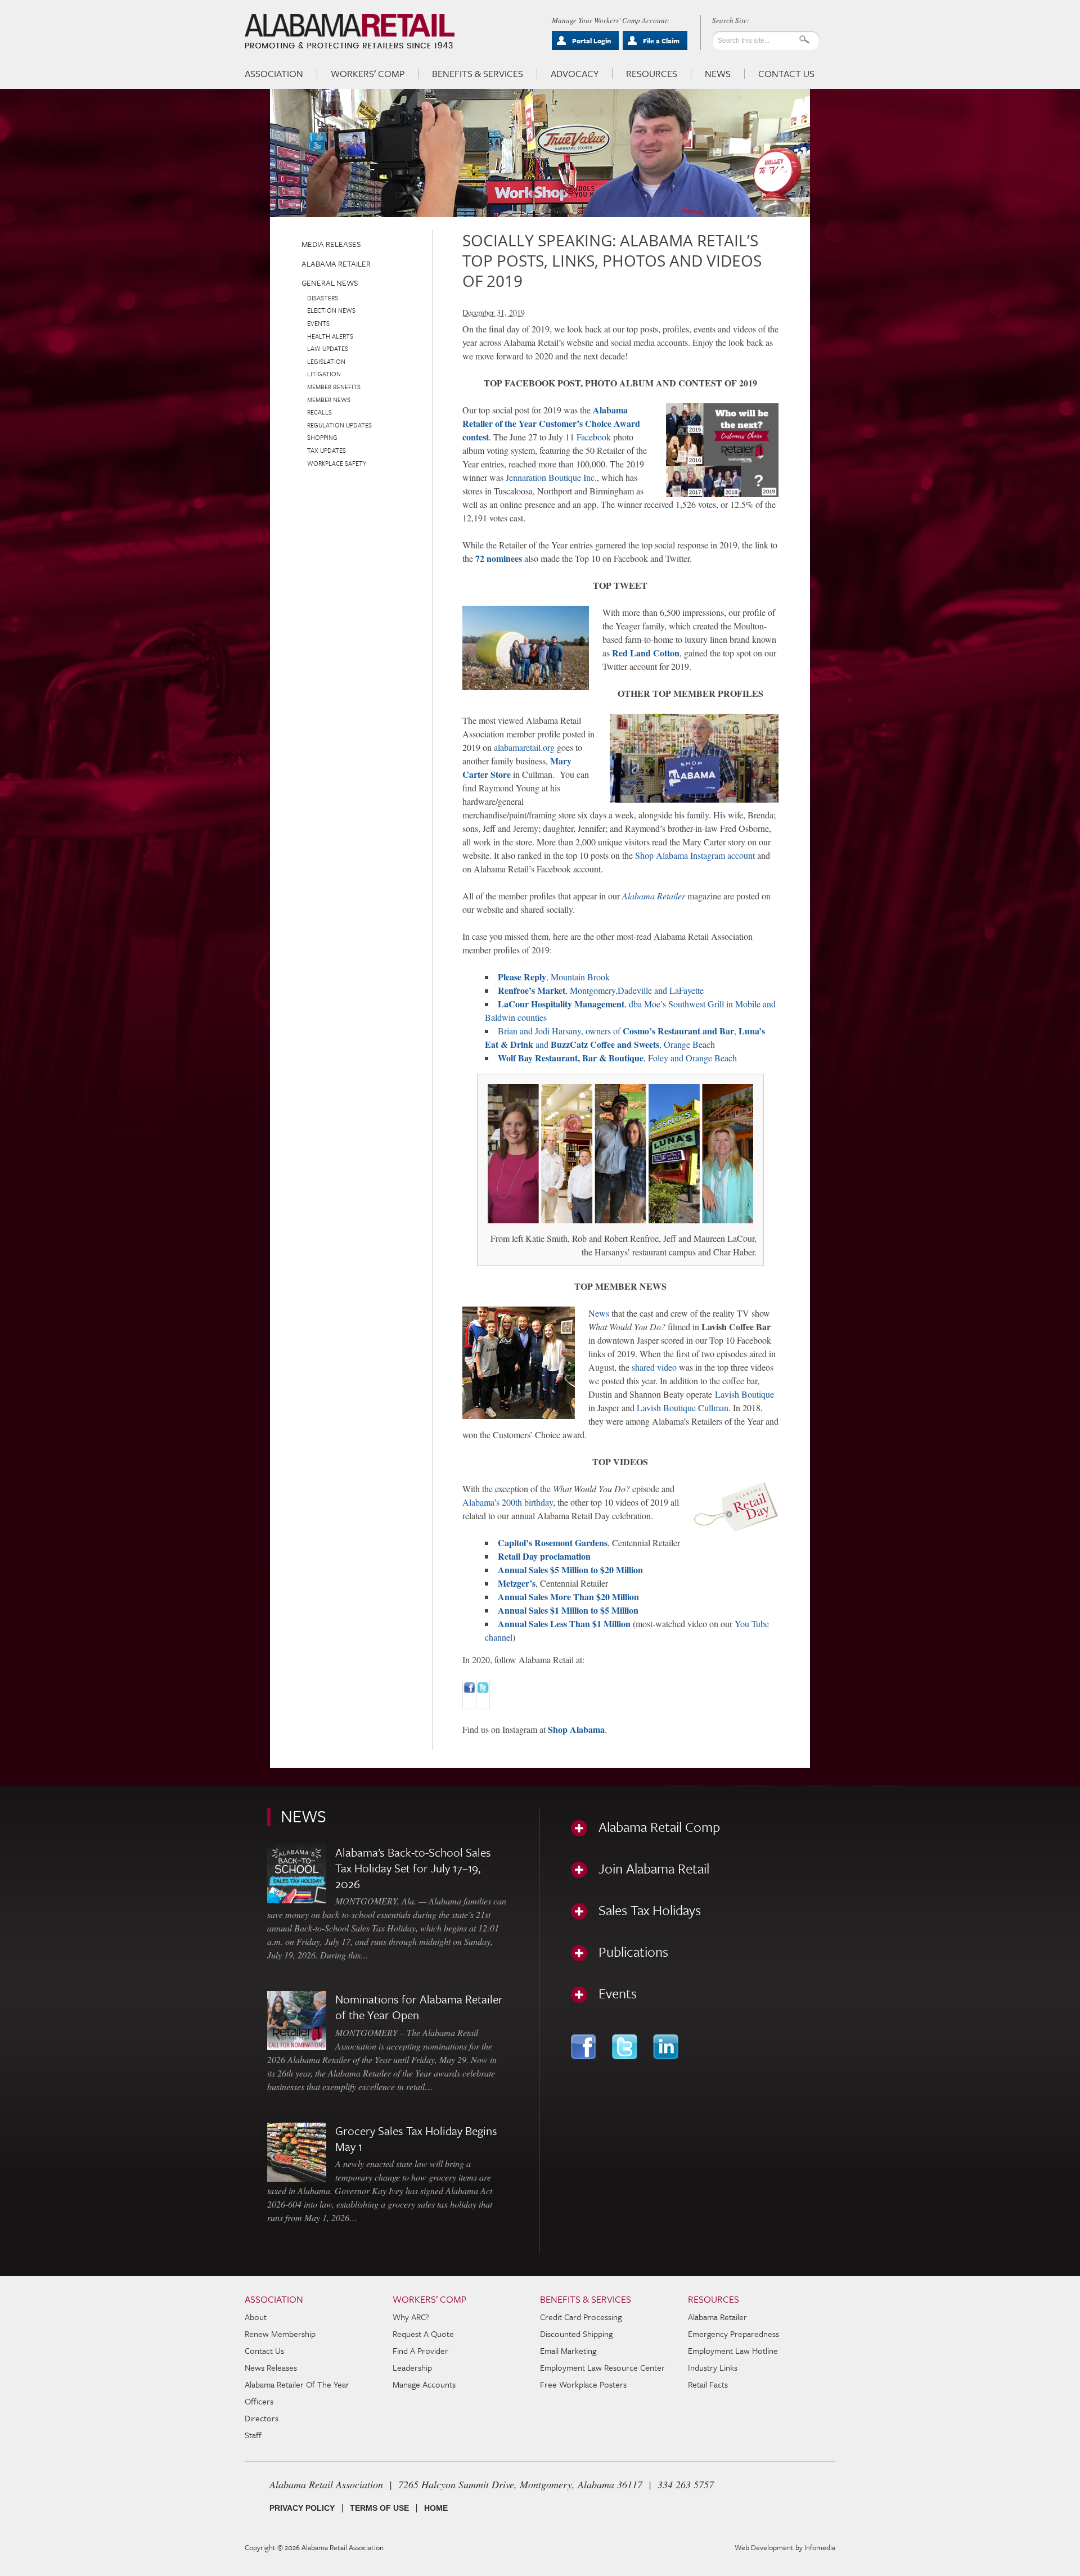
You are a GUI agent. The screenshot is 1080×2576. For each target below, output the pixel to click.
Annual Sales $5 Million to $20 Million (570, 1570)
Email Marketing (568, 2350)
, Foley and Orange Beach (617, 1058)
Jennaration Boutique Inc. (551, 477)
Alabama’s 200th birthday (508, 1502)
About (256, 2317)
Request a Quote (423, 2334)
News (718, 74)
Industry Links (713, 2367)
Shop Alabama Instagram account (695, 855)
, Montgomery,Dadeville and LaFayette (601, 990)
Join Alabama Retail (654, 1868)
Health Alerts (330, 336)
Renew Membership (280, 2334)
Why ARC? (411, 2317)
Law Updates (328, 348)
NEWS (303, 1816)
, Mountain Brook (554, 977)
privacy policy (302, 2508)
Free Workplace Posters (583, 2384)
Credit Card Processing (581, 2317)
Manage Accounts (424, 2384)
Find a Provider (420, 2350)
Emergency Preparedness (733, 2334)
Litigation (324, 374)
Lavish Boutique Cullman (683, 1408)
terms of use (379, 2508)
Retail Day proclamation (544, 1556)
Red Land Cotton (646, 653)
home (436, 2508)
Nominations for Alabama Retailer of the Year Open (419, 2007)
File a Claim (661, 40)
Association (274, 74)
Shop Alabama (576, 1729)
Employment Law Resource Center (602, 2367)
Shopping (322, 437)
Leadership (412, 2367)
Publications (633, 1952)
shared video (654, 1367)
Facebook (594, 437)
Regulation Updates (339, 425)
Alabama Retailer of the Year (297, 2384)
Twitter (626, 2047)
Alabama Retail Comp (659, 1827)
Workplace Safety (337, 463)
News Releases (271, 2367)
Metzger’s (517, 1583)
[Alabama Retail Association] (351, 31)
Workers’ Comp (368, 74)
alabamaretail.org (524, 747)
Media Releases (331, 244)
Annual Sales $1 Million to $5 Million (568, 1610)
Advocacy (575, 74)
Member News (329, 400)
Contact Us (786, 74)
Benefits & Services (478, 74)
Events (318, 323)
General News (330, 283)
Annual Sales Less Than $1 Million (564, 1623)
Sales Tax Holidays (650, 1910)
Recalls (319, 412)
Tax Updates (327, 450)
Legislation (326, 361)
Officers (259, 2401)
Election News (331, 310)
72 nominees (499, 558)
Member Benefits (334, 387)
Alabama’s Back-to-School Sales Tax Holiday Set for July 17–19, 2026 (413, 1868)
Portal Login (591, 40)
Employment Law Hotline (733, 2350)
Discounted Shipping (576, 2334)
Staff (253, 2435)
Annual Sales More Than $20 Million (568, 1597)
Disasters (323, 298)
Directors (262, 2418)
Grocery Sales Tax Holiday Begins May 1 (416, 2138)
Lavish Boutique (744, 1394)
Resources (652, 74)
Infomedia (820, 2547)
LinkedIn (667, 2047)
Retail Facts (708, 2384)
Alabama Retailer (336, 264)
